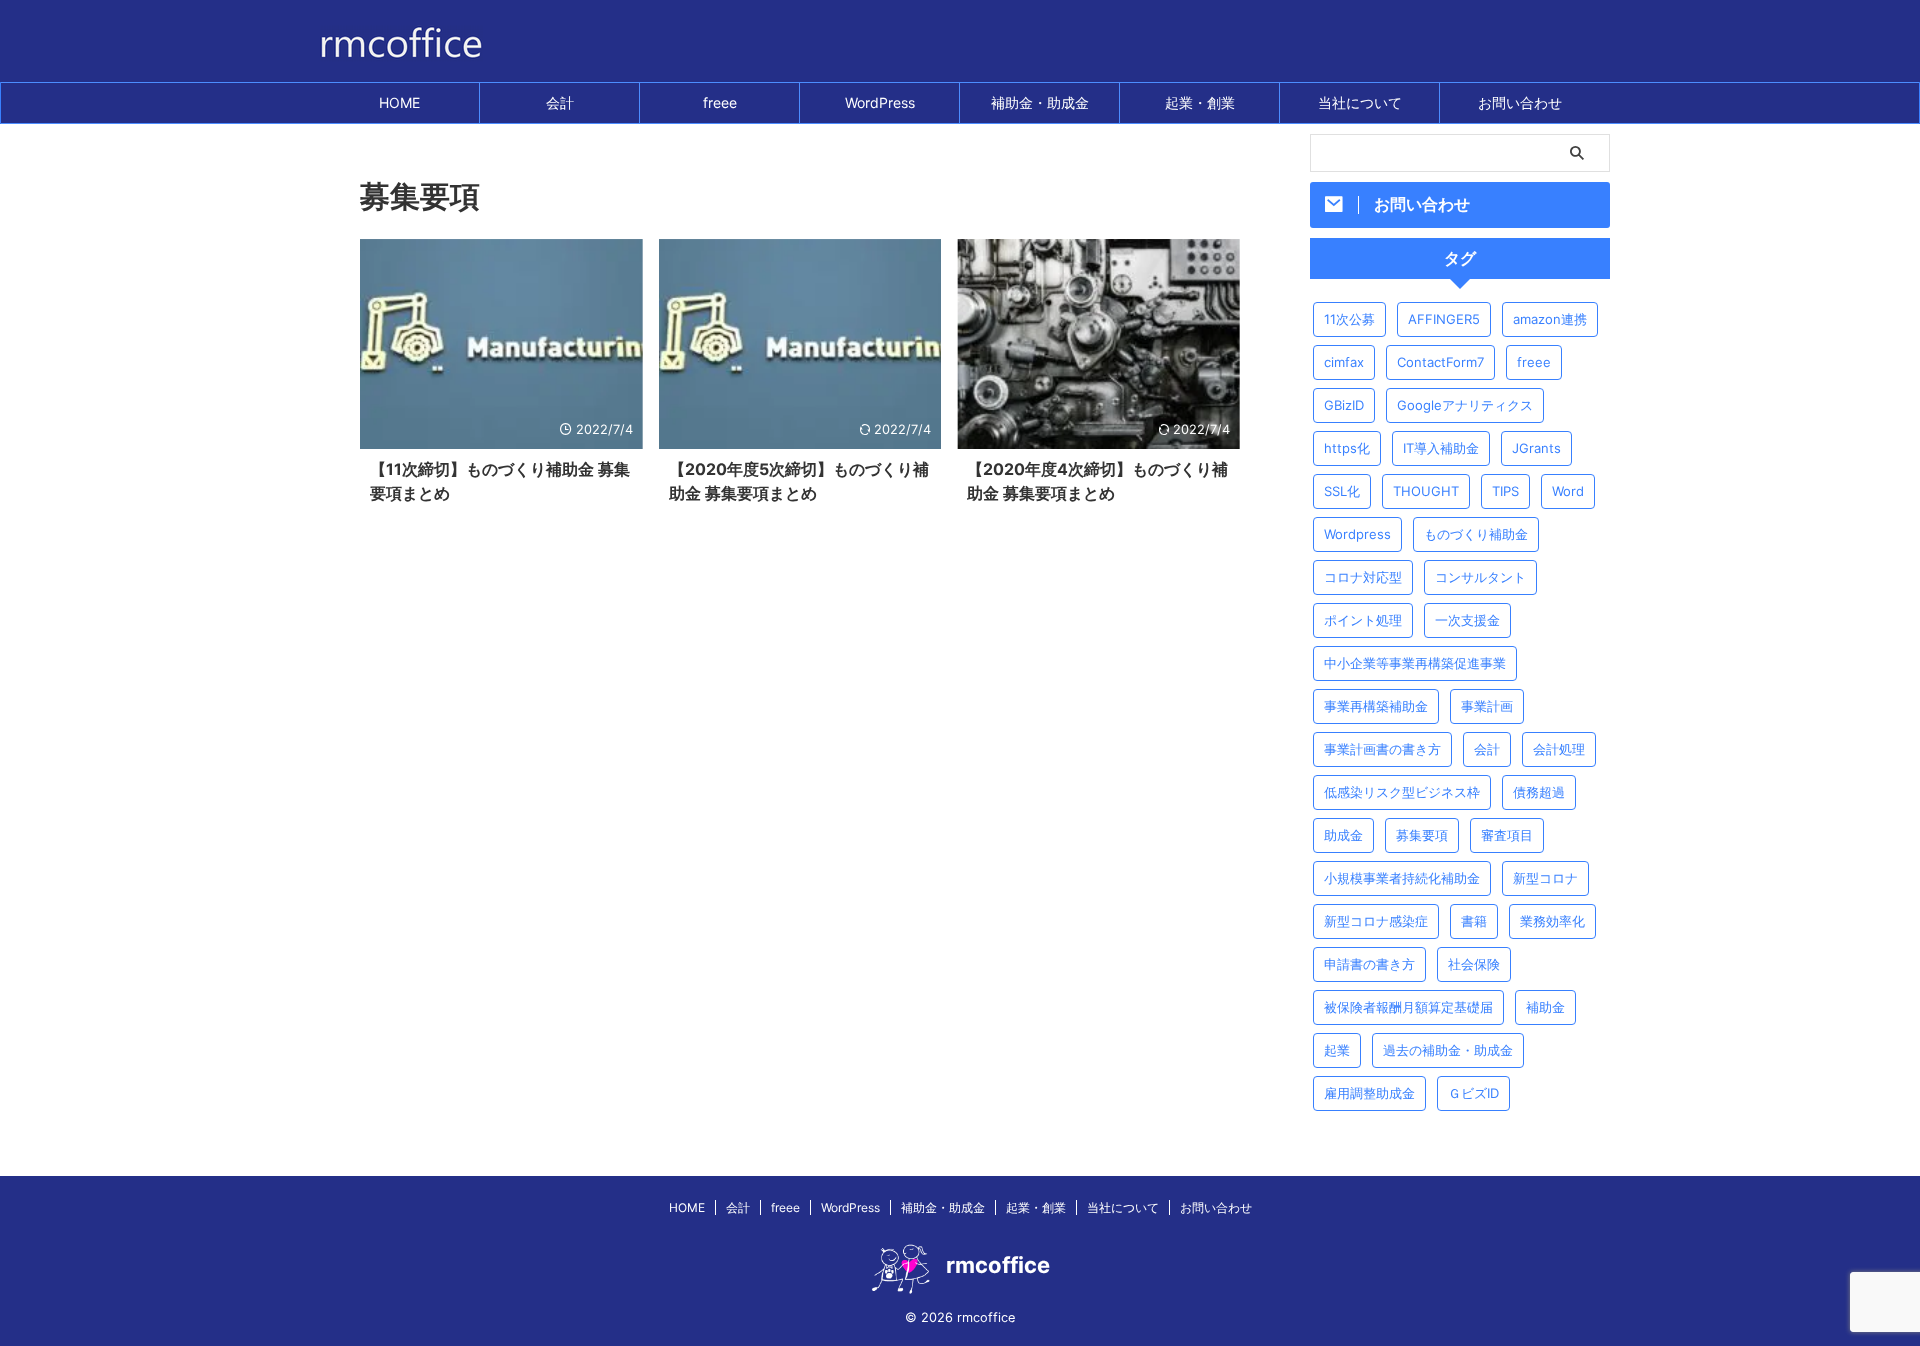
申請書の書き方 (1369, 964)
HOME (399, 102)
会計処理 (1559, 749)
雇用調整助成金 (1369, 1093)
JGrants (1536, 448)
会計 (560, 102)
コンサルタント (1480, 577)
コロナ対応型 (1363, 577)
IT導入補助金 (1441, 448)
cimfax (1344, 362)
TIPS (1505, 491)
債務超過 (1539, 792)
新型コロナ (1545, 878)
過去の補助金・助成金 (1448, 1050)
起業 (1337, 1050)
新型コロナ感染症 (1376, 921)
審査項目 (1507, 835)
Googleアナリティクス (1465, 405)
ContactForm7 (1440, 362)
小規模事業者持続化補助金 (1402, 878)
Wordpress (1357, 534)
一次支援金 (1467, 620)
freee (720, 102)
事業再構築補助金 (1376, 706)
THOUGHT (1426, 491)
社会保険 (1474, 964)
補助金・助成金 (1040, 102)
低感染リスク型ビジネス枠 (1402, 792)
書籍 (1474, 921)
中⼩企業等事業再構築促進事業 (1415, 663)
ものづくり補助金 (1476, 534)
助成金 (1343, 835)
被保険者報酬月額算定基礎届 (1408, 1007)
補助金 (1545, 1007)
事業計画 (1487, 706)
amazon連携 (1550, 319)
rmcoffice (998, 1265)
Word (1568, 491)
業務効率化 (1552, 921)
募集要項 (1422, 835)
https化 (1347, 448)
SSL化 (1342, 491)
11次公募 (1349, 319)
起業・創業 (1200, 102)
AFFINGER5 (1444, 319)
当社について (1360, 102)
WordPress (880, 102)
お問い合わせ (1520, 102)
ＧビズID (1473, 1093)
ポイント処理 (1363, 620)
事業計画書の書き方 (1382, 749)
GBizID (1344, 405)
